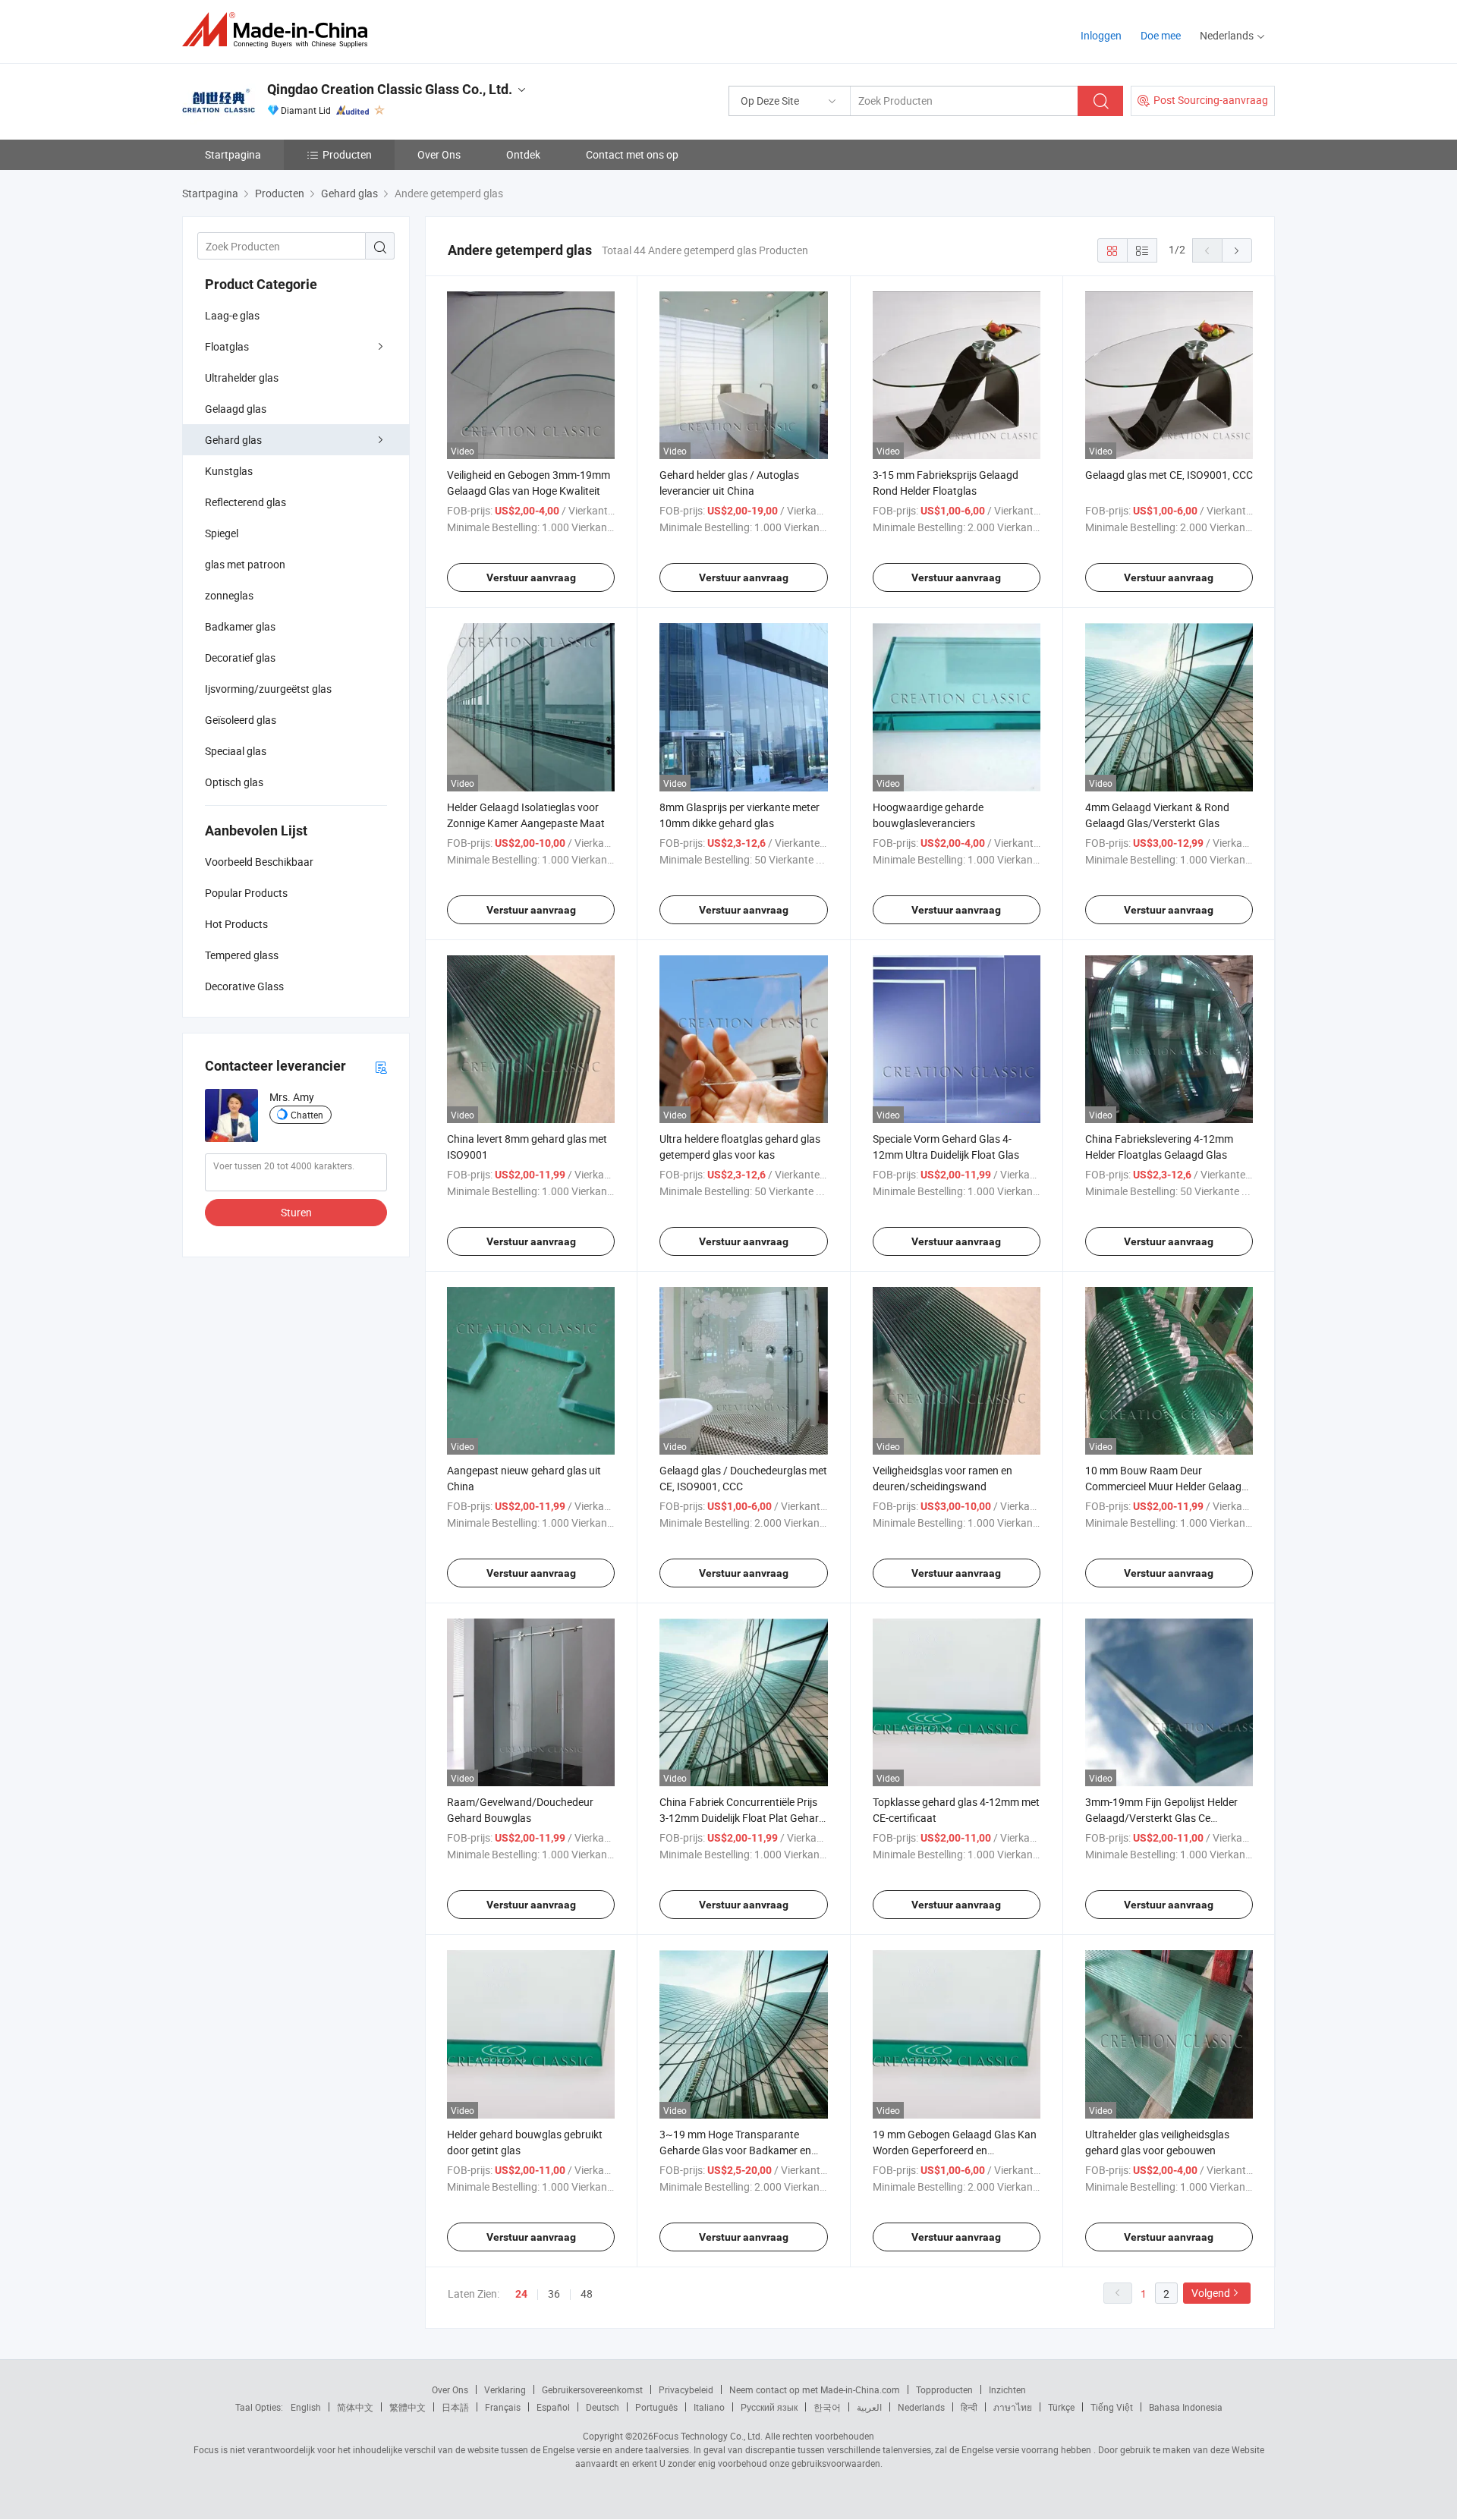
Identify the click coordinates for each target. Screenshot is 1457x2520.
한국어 (827, 2407)
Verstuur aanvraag (531, 577)
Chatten (307, 1115)
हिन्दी (969, 2407)
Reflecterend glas (245, 502)
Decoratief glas (240, 658)
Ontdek (523, 154)
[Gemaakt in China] (280, 30)
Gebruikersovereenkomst (592, 2389)
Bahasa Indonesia (1186, 2407)
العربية (869, 2407)
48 (587, 2293)
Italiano (709, 2407)
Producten (347, 154)
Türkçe (1061, 2407)
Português (656, 2407)
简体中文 (355, 2407)
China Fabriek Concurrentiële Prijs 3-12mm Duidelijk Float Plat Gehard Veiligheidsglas (742, 1818)
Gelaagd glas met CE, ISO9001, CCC (1169, 475)
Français (503, 2407)
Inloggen (1101, 35)
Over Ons (439, 154)
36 (554, 2293)
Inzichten (1007, 2389)
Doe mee (1161, 35)
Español (553, 2407)
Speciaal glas (236, 751)
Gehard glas (233, 440)
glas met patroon (245, 564)
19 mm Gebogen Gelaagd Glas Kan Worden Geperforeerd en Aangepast (955, 2150)
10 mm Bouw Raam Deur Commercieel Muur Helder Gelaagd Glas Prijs (1166, 1486)
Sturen (296, 1212)
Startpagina (233, 154)
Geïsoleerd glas (241, 720)
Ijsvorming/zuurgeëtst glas (268, 689)
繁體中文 (408, 2407)
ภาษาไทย (1013, 2407)
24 (521, 2294)
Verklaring (505, 2389)
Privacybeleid (686, 2389)
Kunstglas (229, 471)
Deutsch (603, 2407)
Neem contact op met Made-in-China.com (815, 2389)
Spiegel (222, 533)
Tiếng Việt (1112, 2407)
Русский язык (769, 2407)
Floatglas (227, 346)
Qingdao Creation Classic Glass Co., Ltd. (390, 89)
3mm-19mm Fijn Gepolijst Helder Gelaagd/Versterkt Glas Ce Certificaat (1161, 1818)
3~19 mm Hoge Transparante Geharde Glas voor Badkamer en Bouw (735, 2150)
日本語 (455, 2407)
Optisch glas (234, 782)
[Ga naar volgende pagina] (1237, 250)
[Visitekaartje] (381, 1067)
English (306, 2407)
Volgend (1211, 2293)
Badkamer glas (240, 626)
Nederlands (921, 2407)
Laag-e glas (232, 315)
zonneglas (229, 595)
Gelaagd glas (236, 409)
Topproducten (944, 2389)
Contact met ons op (632, 154)
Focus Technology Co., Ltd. (708, 2436)
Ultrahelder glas (242, 378)
